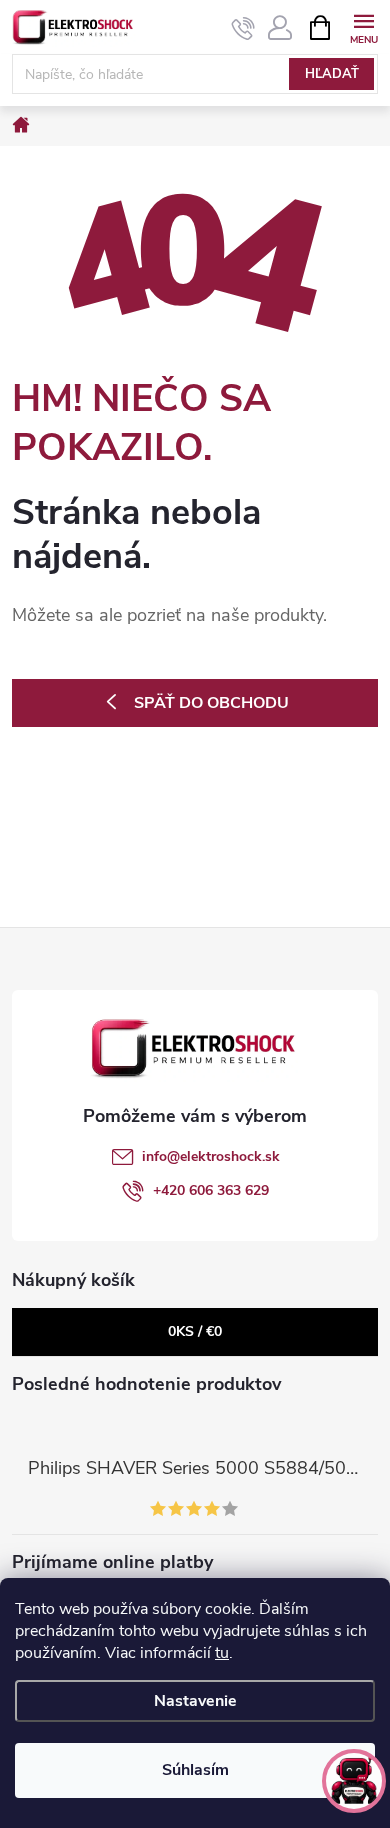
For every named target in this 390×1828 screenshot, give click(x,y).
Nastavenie (195, 1701)
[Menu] (363, 26)
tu (222, 1653)
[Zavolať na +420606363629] (243, 28)
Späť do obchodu (211, 703)
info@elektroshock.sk (211, 1156)
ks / (195, 1331)
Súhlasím (195, 1770)
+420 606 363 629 (211, 1190)
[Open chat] (354, 1781)
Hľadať (332, 74)
